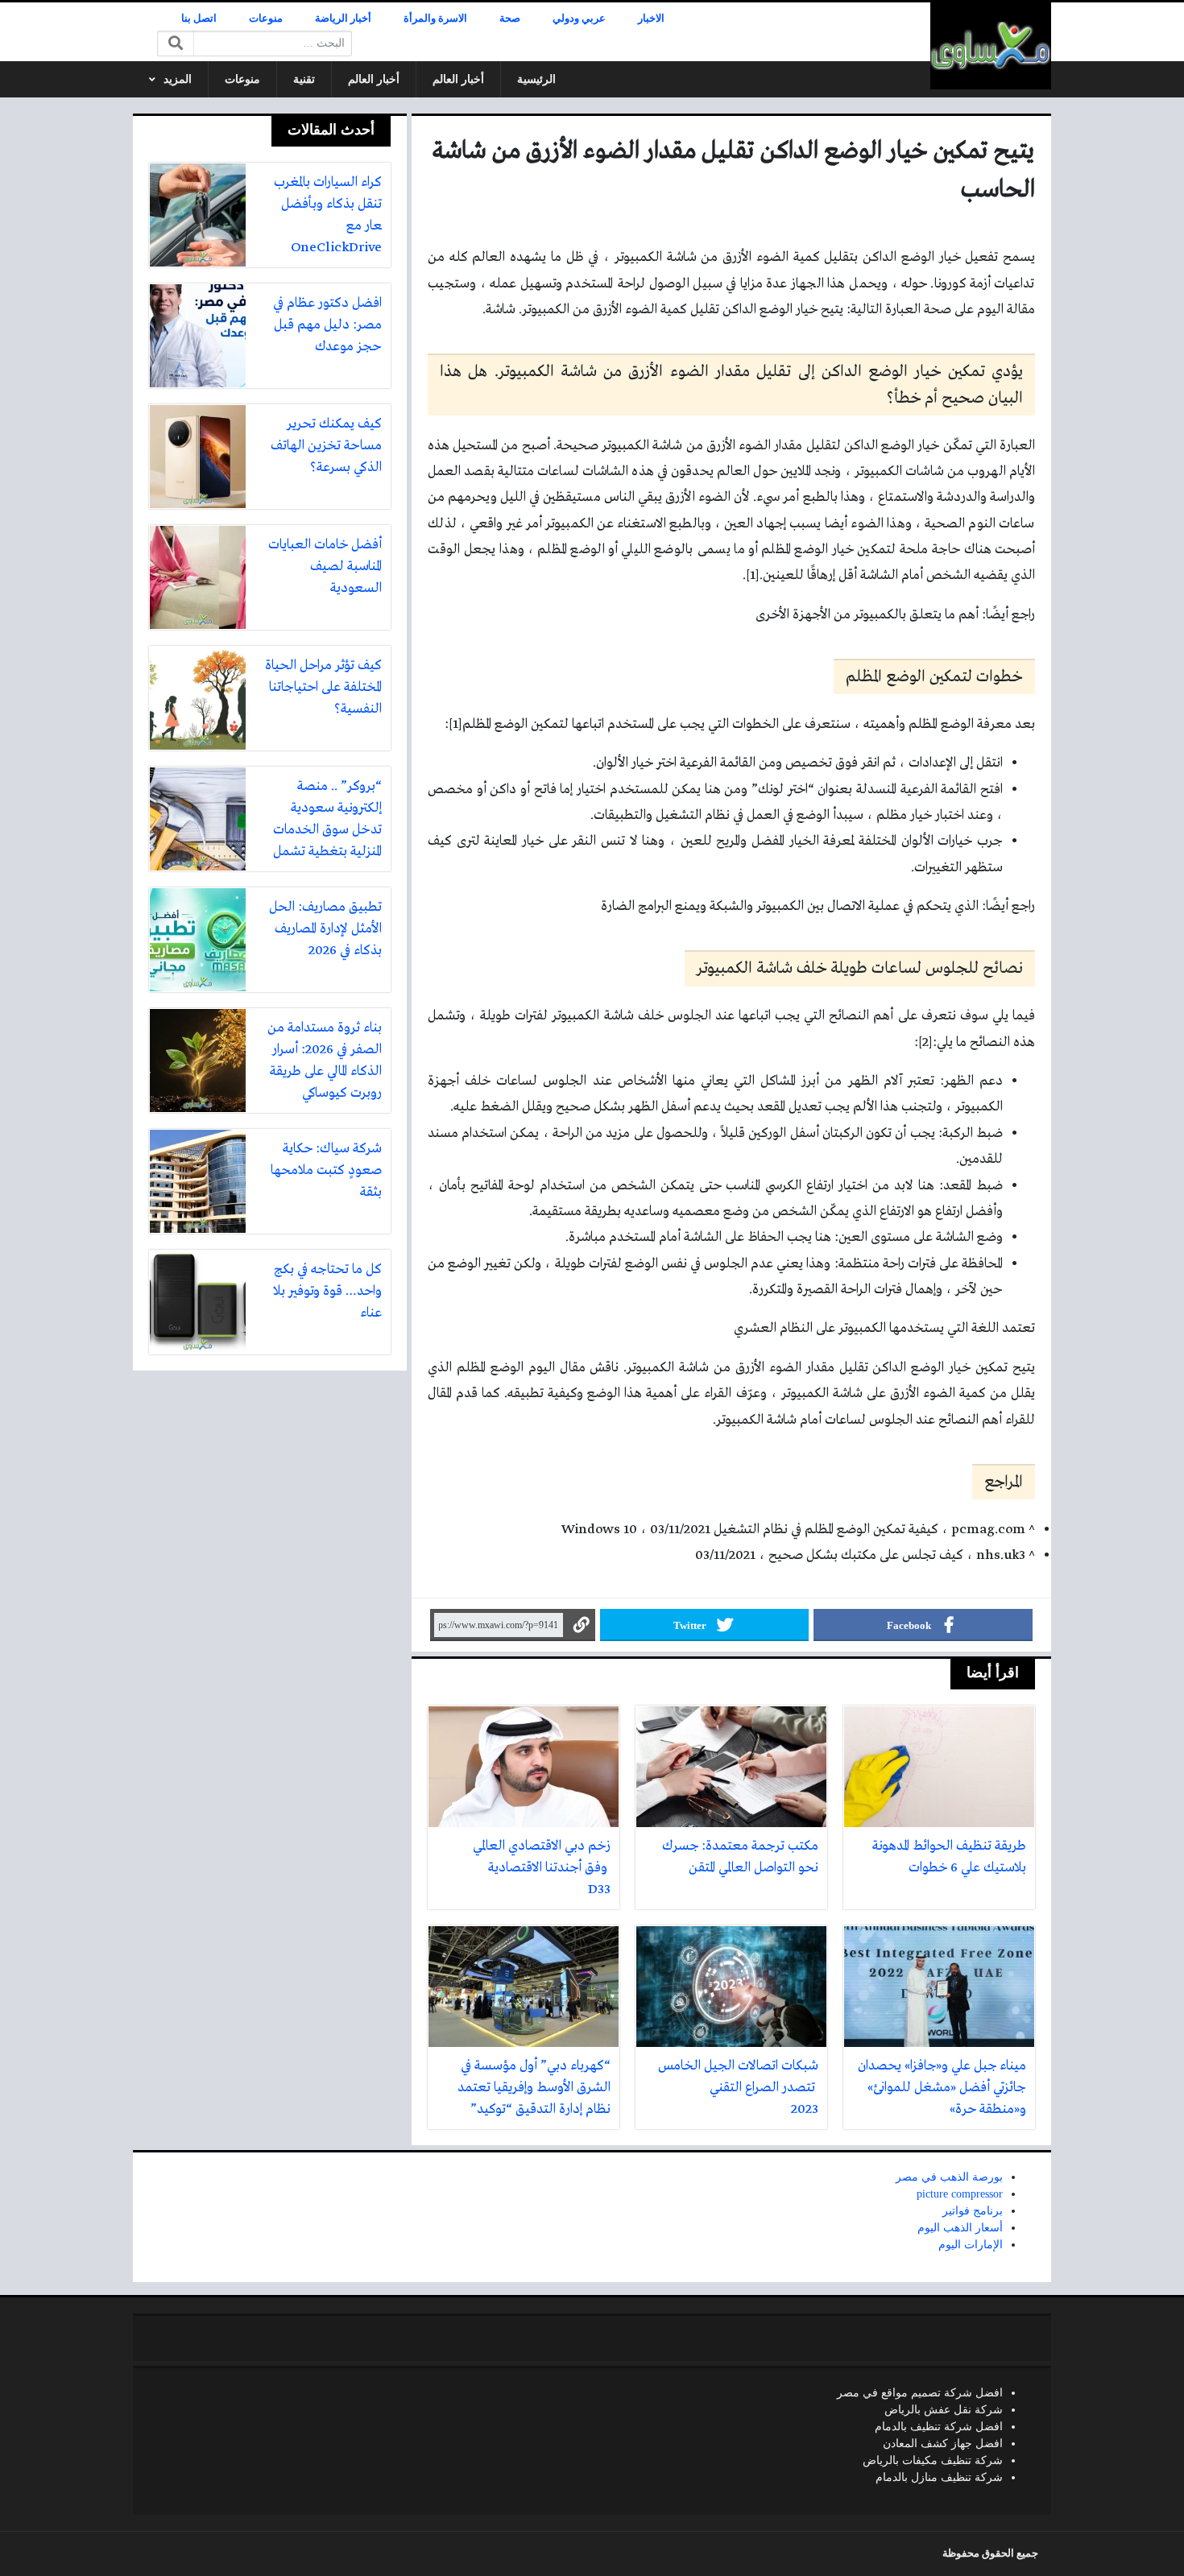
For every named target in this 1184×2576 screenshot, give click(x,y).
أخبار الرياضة (343, 19)
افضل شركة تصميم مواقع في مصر (920, 2393)
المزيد (178, 79)
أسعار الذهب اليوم (960, 2228)
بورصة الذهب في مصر (949, 2177)
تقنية (304, 79)
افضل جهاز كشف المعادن (943, 2444)
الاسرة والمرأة (435, 19)
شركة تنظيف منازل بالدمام (939, 2477)
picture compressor (960, 2194)
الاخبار (651, 19)
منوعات (266, 19)
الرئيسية (536, 79)
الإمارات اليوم (971, 2245)
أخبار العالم (458, 79)
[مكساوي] (991, 46)
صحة (510, 19)
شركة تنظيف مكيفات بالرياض (933, 2460)
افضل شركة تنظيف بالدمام (939, 2427)
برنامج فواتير (973, 2211)
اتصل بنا (199, 19)
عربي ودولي (579, 19)
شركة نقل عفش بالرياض (944, 2410)
